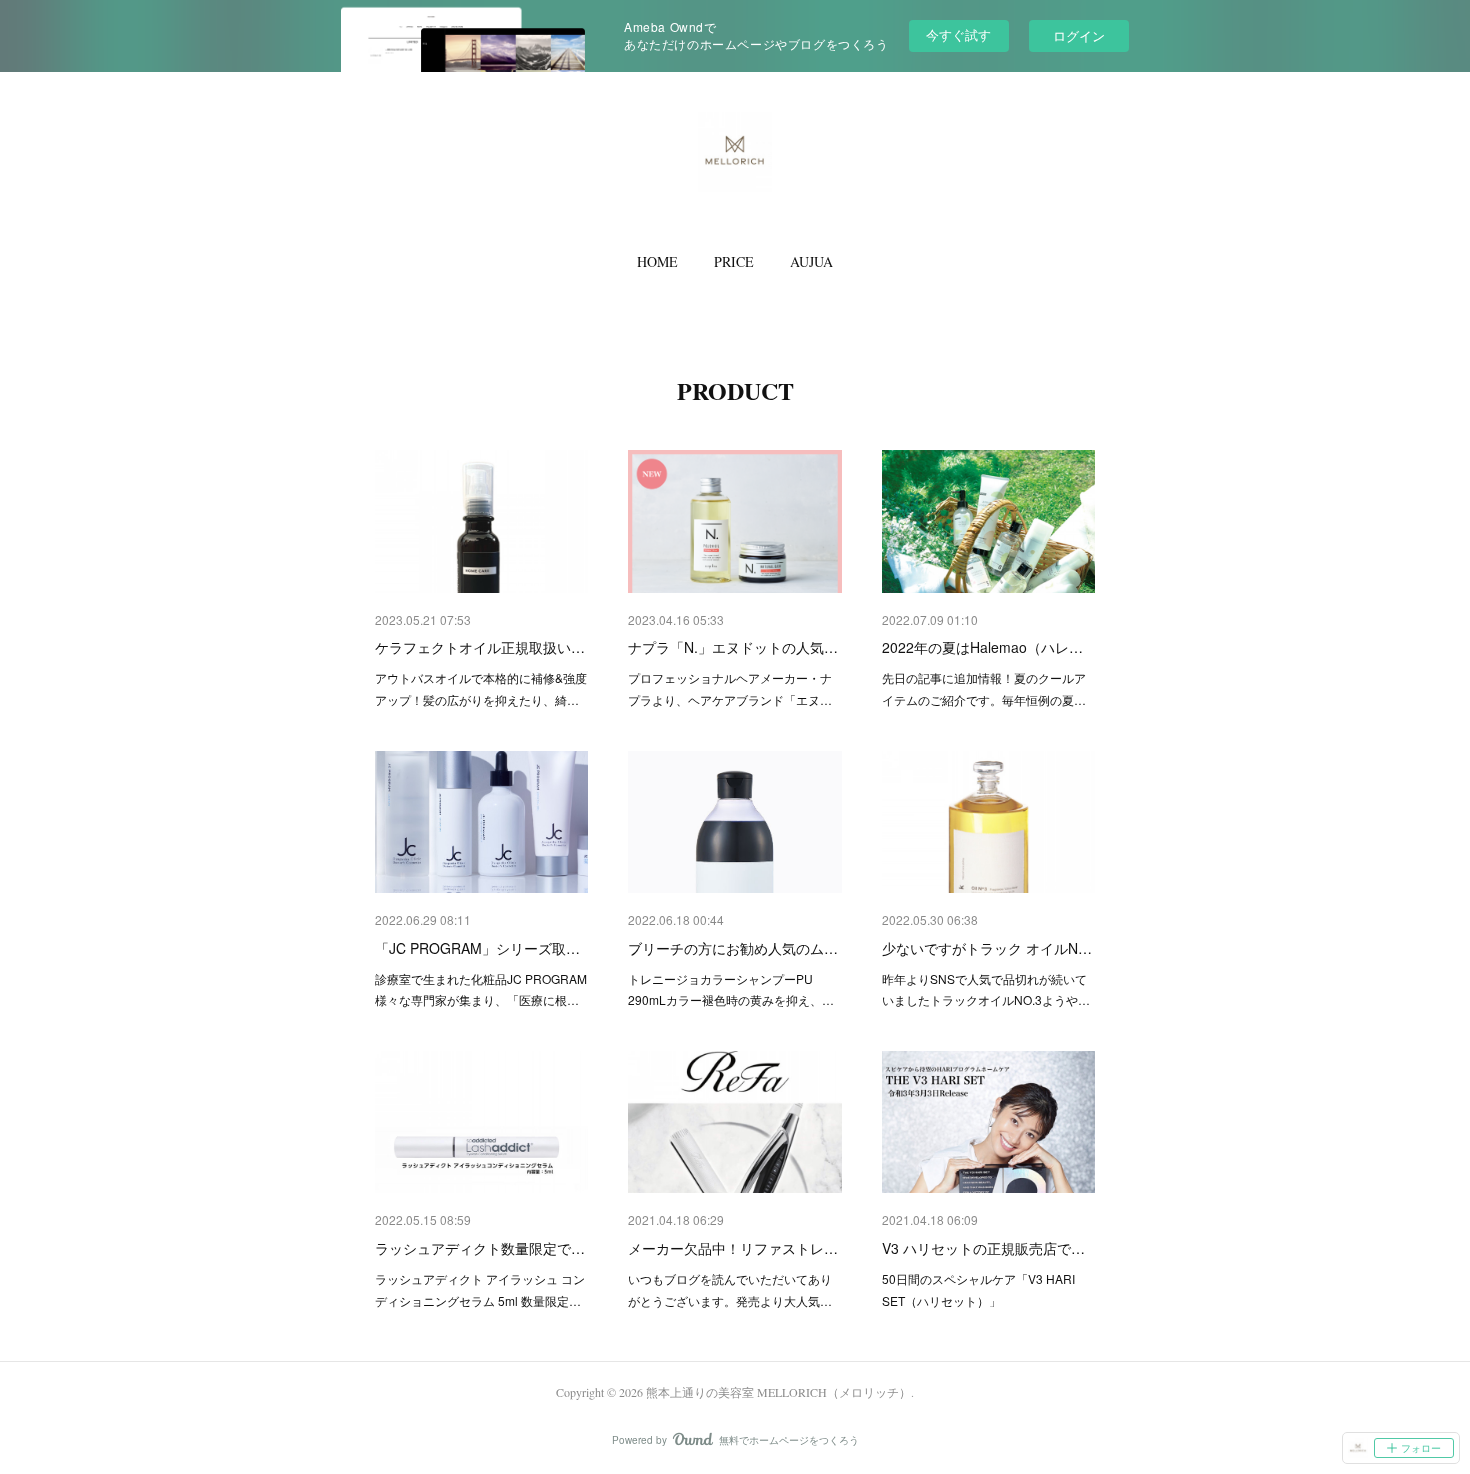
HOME (657, 261)
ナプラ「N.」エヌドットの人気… (733, 647)
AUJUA (811, 261)
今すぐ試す (958, 34)
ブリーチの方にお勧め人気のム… (733, 948)
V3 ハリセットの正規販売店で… (983, 1248)
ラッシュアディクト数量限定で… (480, 1248)
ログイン (1079, 35)
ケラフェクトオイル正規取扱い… (480, 647)
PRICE (734, 261)
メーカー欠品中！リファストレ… (733, 1248)
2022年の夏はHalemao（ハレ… (982, 647)
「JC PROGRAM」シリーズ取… (477, 948)
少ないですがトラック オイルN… (987, 948)
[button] (657, 262)
